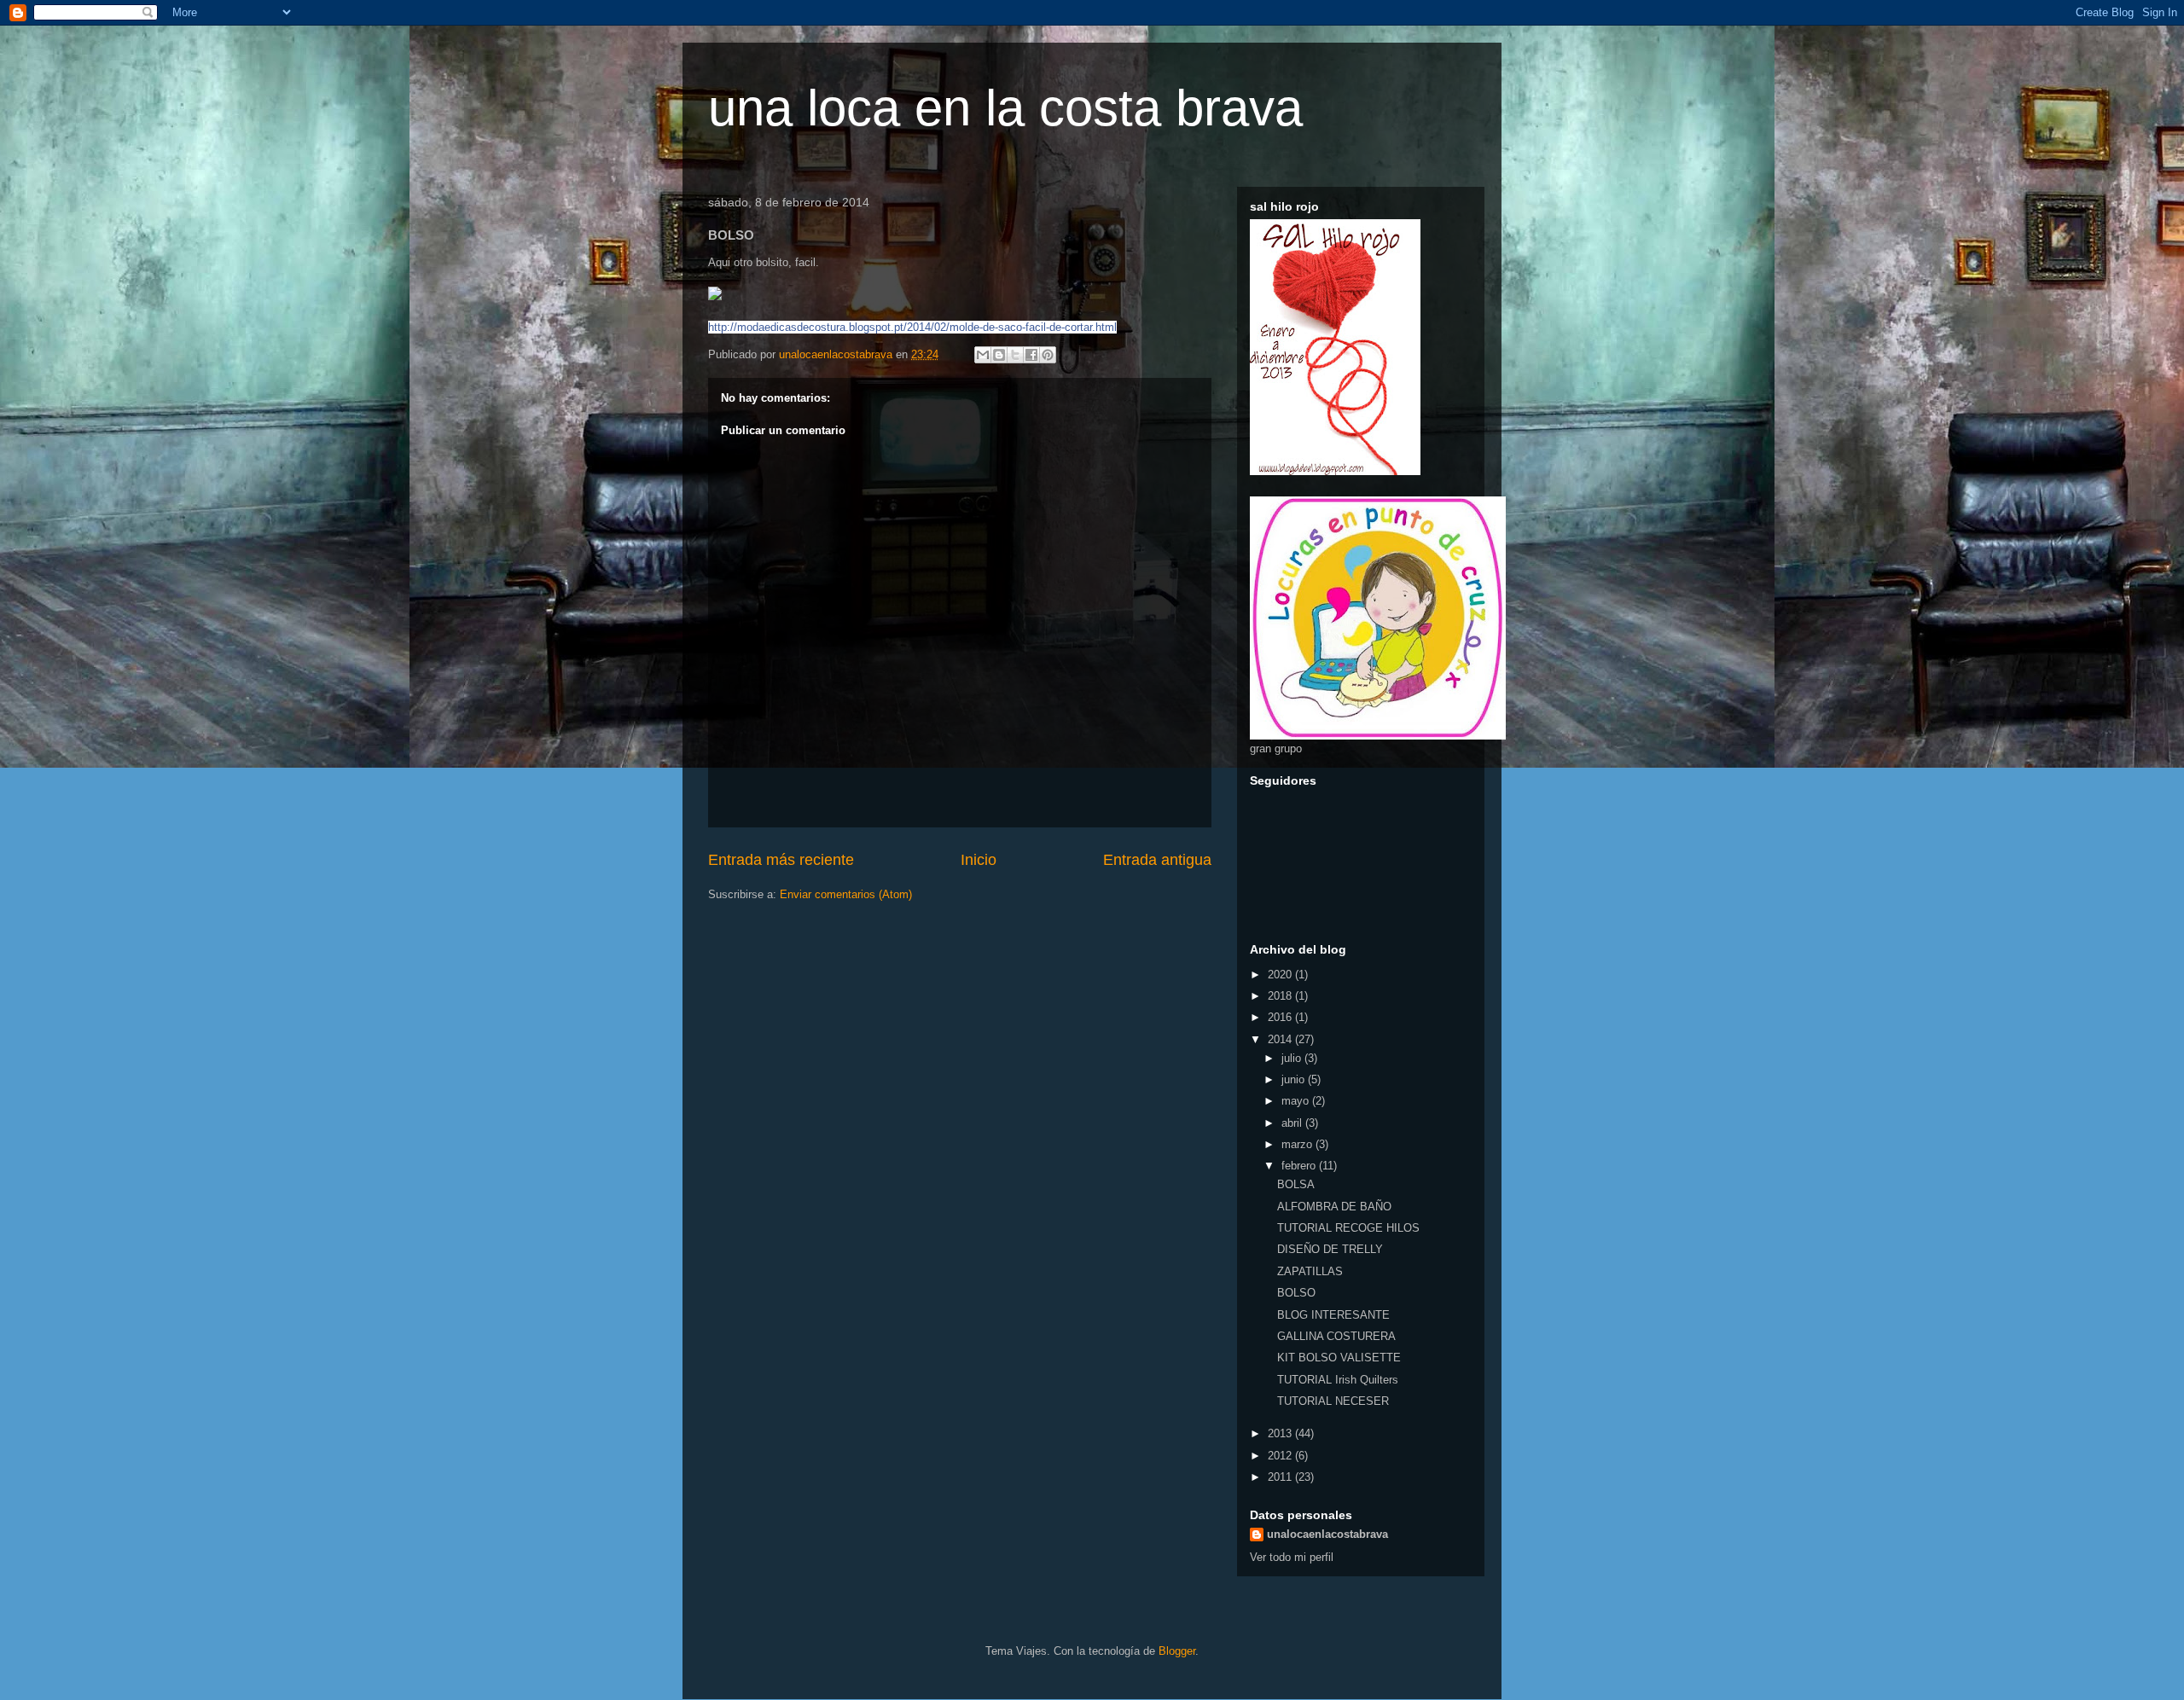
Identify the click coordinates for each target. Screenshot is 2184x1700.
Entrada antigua (1157, 860)
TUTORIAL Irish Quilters (1338, 1380)
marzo (1298, 1144)
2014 (1281, 1039)
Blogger (1177, 1651)
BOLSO (1296, 1293)
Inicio (979, 860)
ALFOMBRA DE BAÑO (1334, 1207)
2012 (1281, 1456)
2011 (1281, 1477)
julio (1293, 1058)
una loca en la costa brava (1005, 108)
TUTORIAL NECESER (1333, 1401)
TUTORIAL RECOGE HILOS (1348, 1228)
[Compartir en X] (1015, 355)
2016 (1281, 1017)
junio (1295, 1079)
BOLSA (1296, 1184)
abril (1293, 1123)
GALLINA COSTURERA (1336, 1336)
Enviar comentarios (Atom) (846, 894)
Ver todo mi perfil (1292, 1557)
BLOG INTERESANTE (1333, 1315)
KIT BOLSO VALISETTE (1339, 1358)
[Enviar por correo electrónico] (983, 355)
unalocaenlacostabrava (1327, 1534)
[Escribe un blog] (999, 355)
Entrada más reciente (781, 860)
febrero (1300, 1166)
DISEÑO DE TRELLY (1330, 1249)
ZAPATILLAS (1310, 1271)
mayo (1297, 1101)
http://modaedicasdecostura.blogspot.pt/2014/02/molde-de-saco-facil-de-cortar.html (912, 327)
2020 (1281, 975)
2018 (1281, 996)
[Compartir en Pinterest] (1048, 355)
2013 (1281, 1433)
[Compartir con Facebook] (1031, 355)
